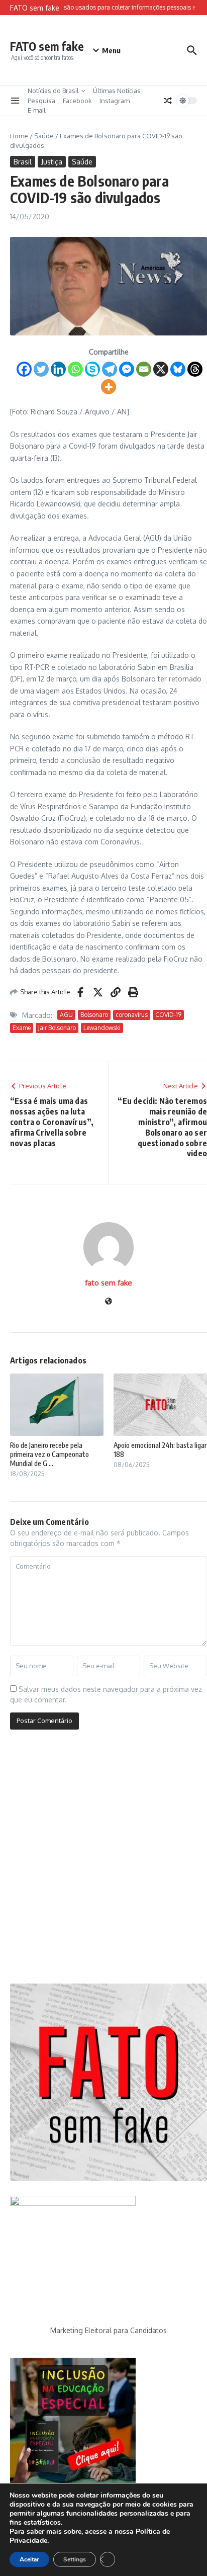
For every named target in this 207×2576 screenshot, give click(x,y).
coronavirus (132, 1015)
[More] (109, 387)
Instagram (115, 101)
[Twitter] (41, 369)
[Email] (144, 369)
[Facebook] (24, 369)
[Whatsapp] (75, 369)
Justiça (52, 162)
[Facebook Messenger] (127, 369)
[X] (161, 369)
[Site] (109, 1302)
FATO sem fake (47, 46)
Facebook (77, 101)
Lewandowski (102, 1028)
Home (19, 136)
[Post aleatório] (168, 101)
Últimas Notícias (117, 91)
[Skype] (92, 369)
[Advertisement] (103, 1860)
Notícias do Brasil (53, 91)
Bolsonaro (94, 1015)
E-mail (37, 110)
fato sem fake (109, 1283)
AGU (66, 1015)
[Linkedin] (58, 369)
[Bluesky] (178, 369)
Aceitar (29, 2559)
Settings (75, 2559)
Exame (22, 1028)
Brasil (23, 162)
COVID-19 (168, 1015)
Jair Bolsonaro (57, 1028)
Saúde (44, 136)
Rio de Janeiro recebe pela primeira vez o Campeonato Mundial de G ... (49, 1454)
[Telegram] (110, 369)
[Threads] (195, 369)
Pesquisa (41, 101)
